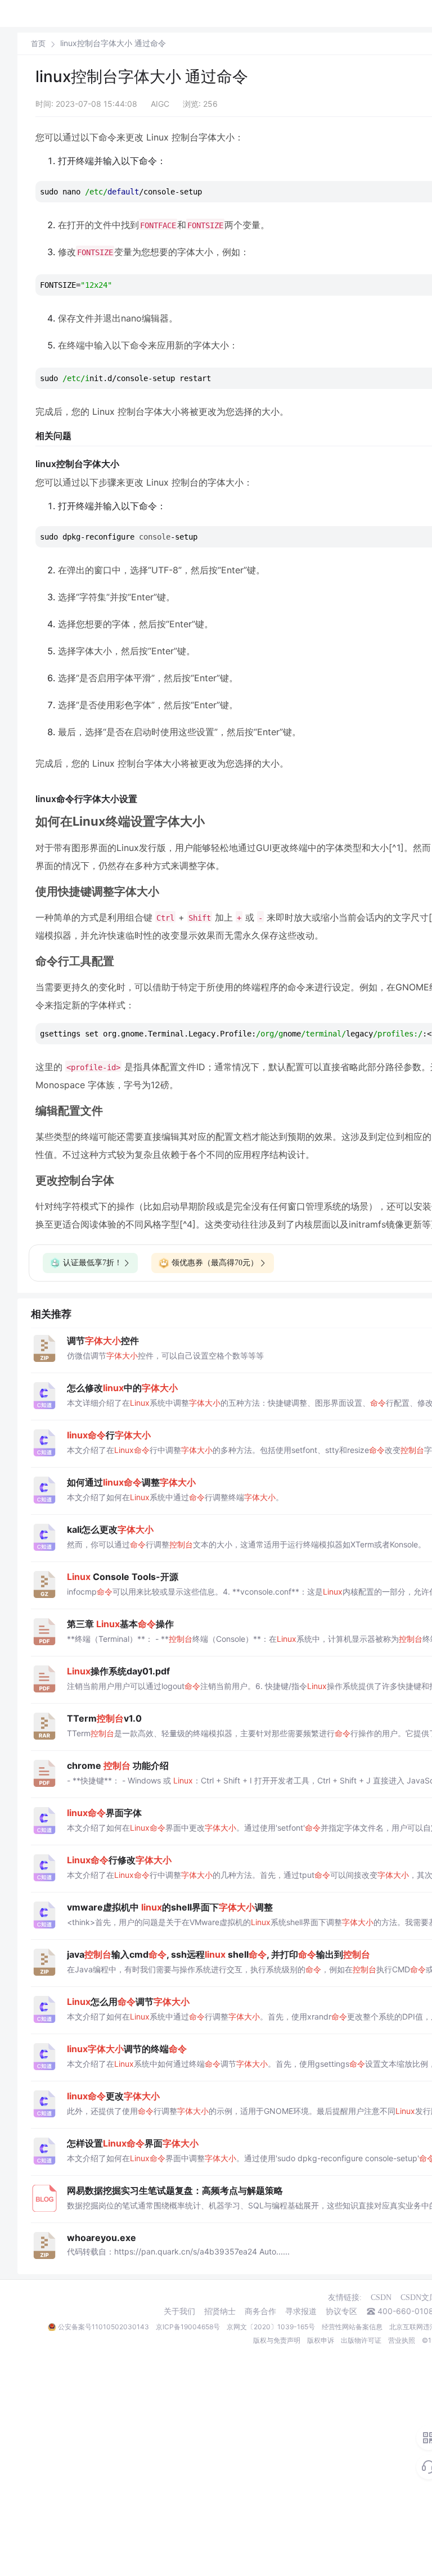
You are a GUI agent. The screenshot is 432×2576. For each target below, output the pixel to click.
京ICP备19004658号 (188, 2327)
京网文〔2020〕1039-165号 (271, 2327)
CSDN (381, 2297)
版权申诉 (321, 2340)
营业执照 (402, 2340)
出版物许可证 (361, 2340)
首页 (38, 44)
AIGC (160, 104)
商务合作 (260, 2311)
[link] (38, 43)
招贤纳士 (220, 2311)
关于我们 (179, 2311)
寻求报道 (301, 2311)
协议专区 (341, 2311)
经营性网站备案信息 (352, 2327)
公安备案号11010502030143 (103, 2327)
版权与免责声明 (277, 2340)
